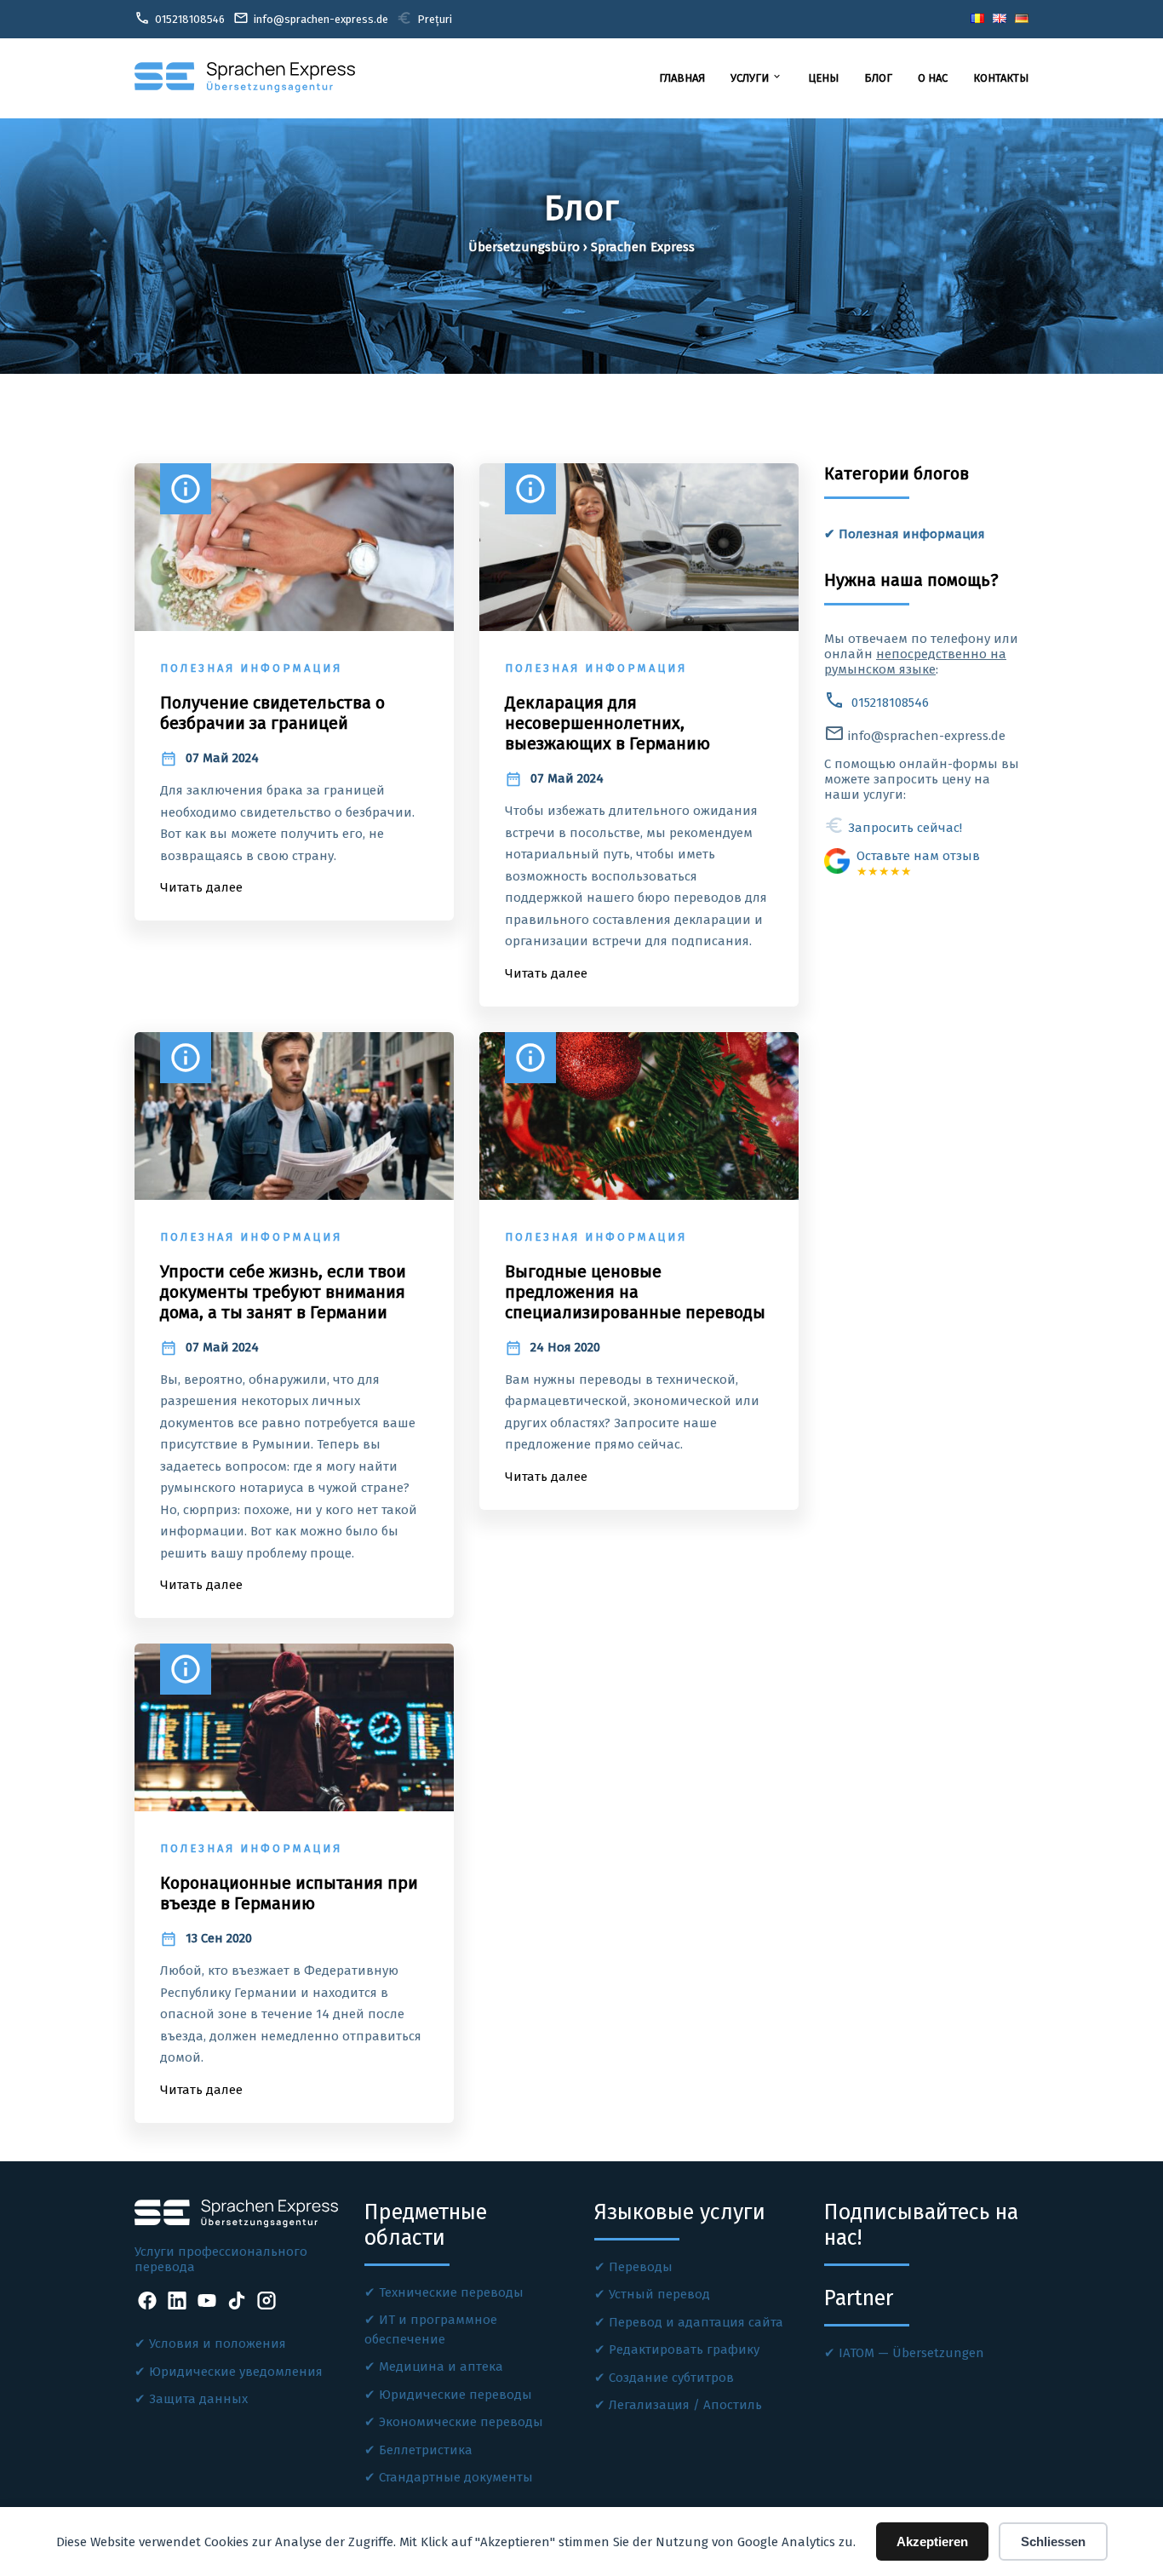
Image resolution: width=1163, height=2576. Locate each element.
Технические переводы (451, 2292)
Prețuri (424, 18)
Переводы (641, 2267)
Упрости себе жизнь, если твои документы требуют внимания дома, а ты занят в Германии (283, 1292)
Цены (823, 78)
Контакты (1001, 78)
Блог (878, 78)
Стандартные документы (456, 2477)
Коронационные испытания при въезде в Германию (289, 1893)
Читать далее (201, 887)
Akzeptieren (932, 2542)
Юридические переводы (455, 2395)
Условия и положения (218, 2344)
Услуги (756, 77)
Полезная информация (912, 534)
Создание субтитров (671, 2378)
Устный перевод (659, 2294)
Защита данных (198, 2399)
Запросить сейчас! (893, 828)
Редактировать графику (684, 2349)
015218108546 (877, 703)
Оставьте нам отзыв (918, 863)
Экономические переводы (461, 2422)
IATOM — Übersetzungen (911, 2353)
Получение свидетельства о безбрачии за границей (272, 713)
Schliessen (1053, 2542)
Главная (682, 78)
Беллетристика (426, 2450)
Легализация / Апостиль (685, 2405)
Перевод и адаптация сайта (696, 2322)
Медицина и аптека (441, 2367)
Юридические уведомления (236, 2372)
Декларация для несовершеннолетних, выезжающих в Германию (607, 723)
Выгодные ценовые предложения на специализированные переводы (635, 1292)
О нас (933, 78)
